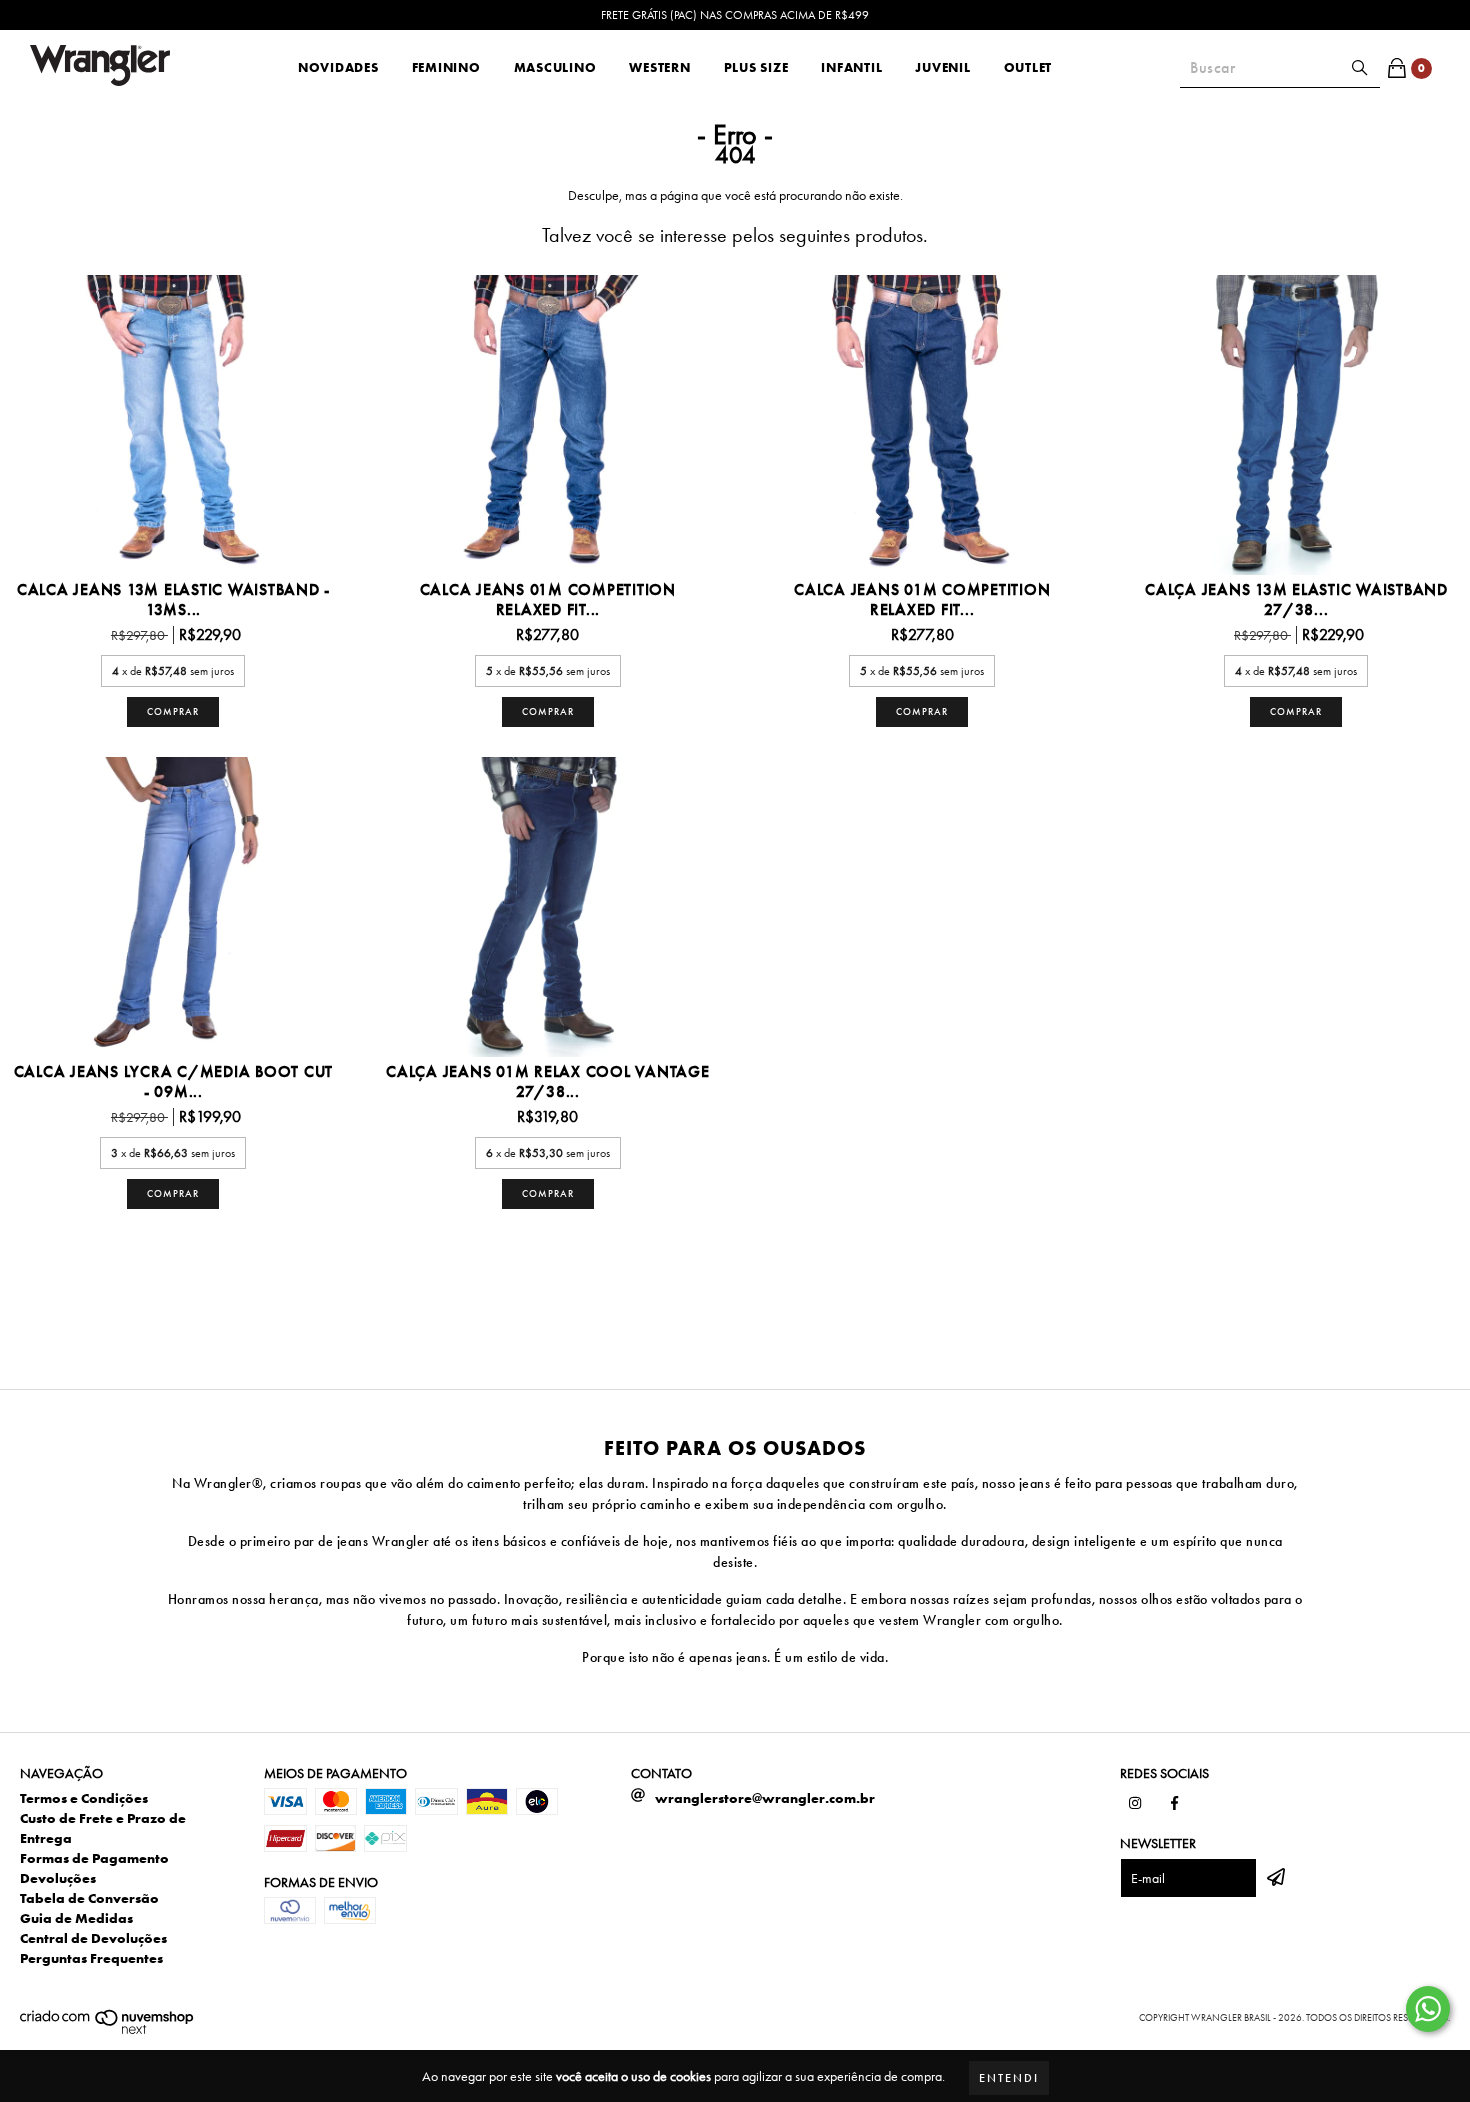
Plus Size (756, 67)
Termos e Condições (84, 1798)
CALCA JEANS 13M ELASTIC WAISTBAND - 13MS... (173, 600)
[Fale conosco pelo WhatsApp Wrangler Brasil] (1428, 2009)
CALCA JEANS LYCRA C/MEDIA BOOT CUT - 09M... (174, 1082)
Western (659, 67)
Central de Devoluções (93, 1938)
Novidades (338, 67)
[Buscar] (1360, 68)
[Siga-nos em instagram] (1135, 1803)
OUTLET (1028, 67)
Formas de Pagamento (94, 1858)
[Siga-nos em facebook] (1175, 1803)
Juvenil (942, 67)
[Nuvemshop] (107, 2031)
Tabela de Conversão (89, 1898)
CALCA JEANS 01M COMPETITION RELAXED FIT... (548, 600)
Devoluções (58, 1878)
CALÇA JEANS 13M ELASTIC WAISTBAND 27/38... (1296, 600)
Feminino (446, 67)
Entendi (1009, 2078)
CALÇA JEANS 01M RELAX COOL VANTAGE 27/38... (548, 1082)
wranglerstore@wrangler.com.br (765, 1798)
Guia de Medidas (76, 1918)
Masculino (555, 67)
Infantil (851, 67)
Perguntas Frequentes (91, 1958)
